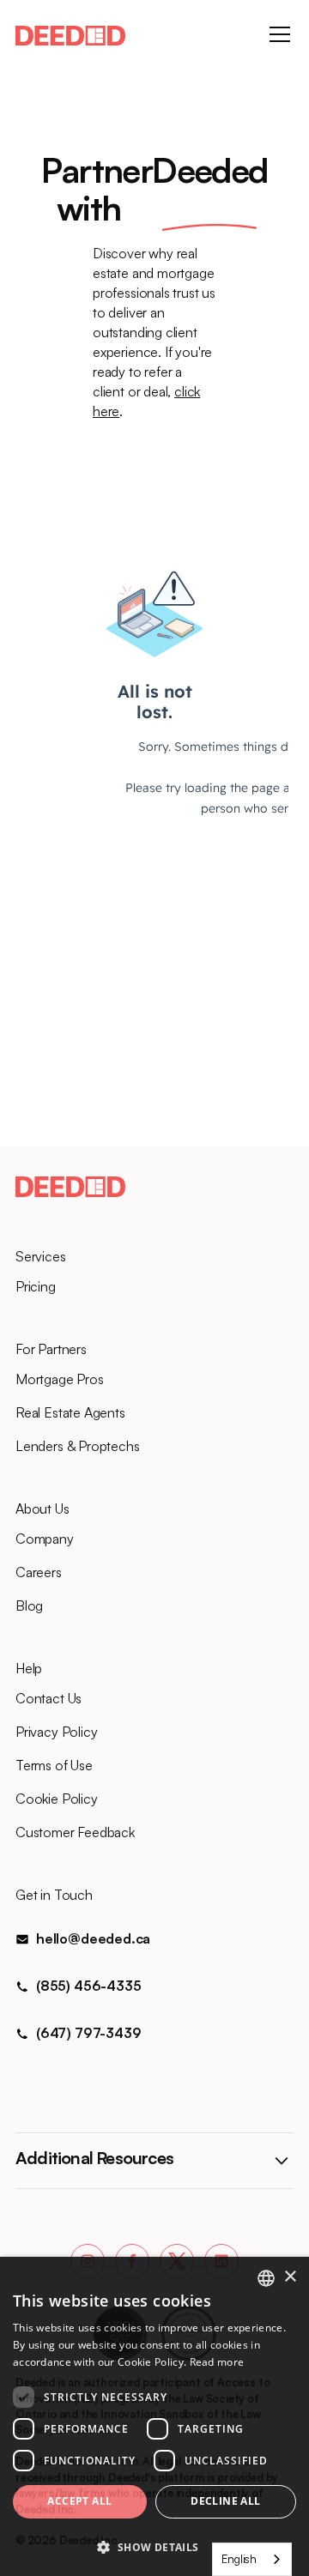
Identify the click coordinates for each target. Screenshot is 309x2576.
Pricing (36, 1286)
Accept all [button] (79, 2501)
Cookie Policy (57, 1799)
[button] (276, 34)
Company (45, 1539)
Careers (39, 1572)
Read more (217, 2362)
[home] (70, 34)
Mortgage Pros (60, 1379)
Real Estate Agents (70, 1412)
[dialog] (154, 2416)
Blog (29, 1605)
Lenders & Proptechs (78, 1446)
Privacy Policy (56, 1732)
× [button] (290, 2277)
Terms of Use (54, 1765)
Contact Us (48, 1698)
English (239, 2559)
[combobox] (252, 2559)
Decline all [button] (225, 2501)
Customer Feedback (75, 1832)
